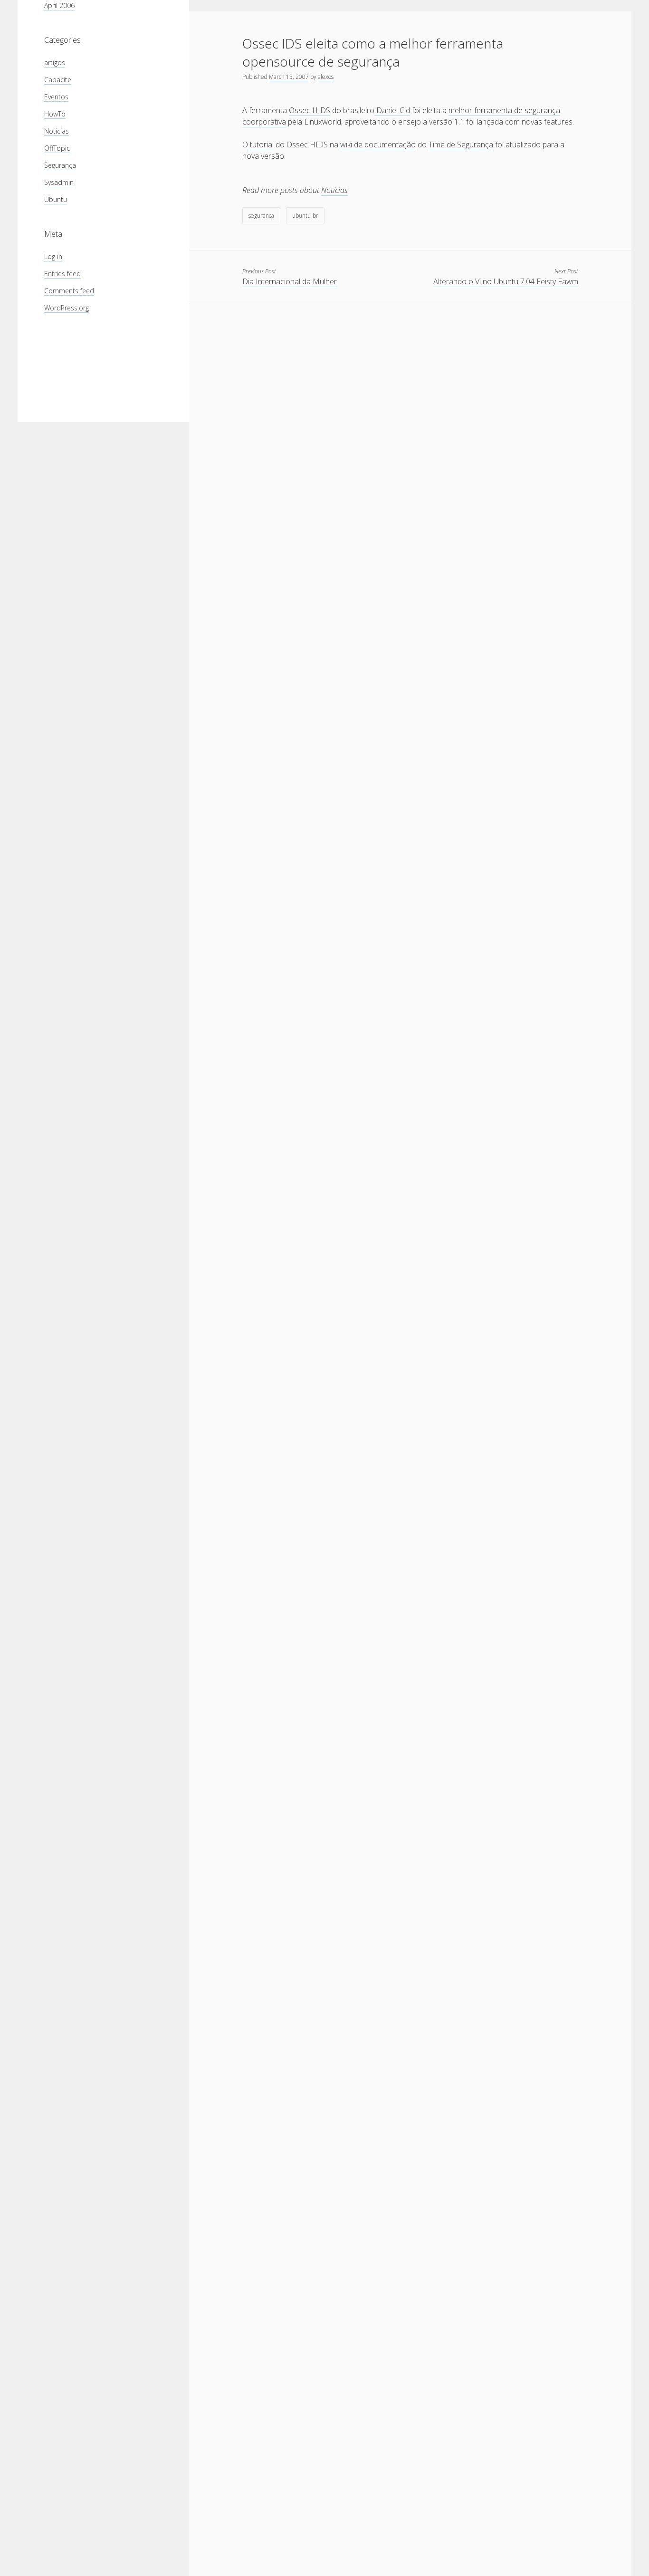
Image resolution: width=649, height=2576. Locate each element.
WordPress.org (67, 308)
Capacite (58, 80)
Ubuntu (56, 199)
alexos (326, 77)
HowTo (55, 114)
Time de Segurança (461, 145)
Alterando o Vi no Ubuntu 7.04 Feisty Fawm (506, 281)
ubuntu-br (305, 216)
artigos (55, 63)
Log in (53, 256)
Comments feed (69, 291)
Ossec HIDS (310, 110)
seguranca (261, 216)
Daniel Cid (392, 110)
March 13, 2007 (289, 77)
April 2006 (59, 5)
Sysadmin (59, 182)
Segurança (60, 165)
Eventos (56, 97)
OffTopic (57, 148)
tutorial (261, 145)
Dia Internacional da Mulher (290, 281)
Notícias (57, 131)
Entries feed (62, 274)
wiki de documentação (378, 145)
